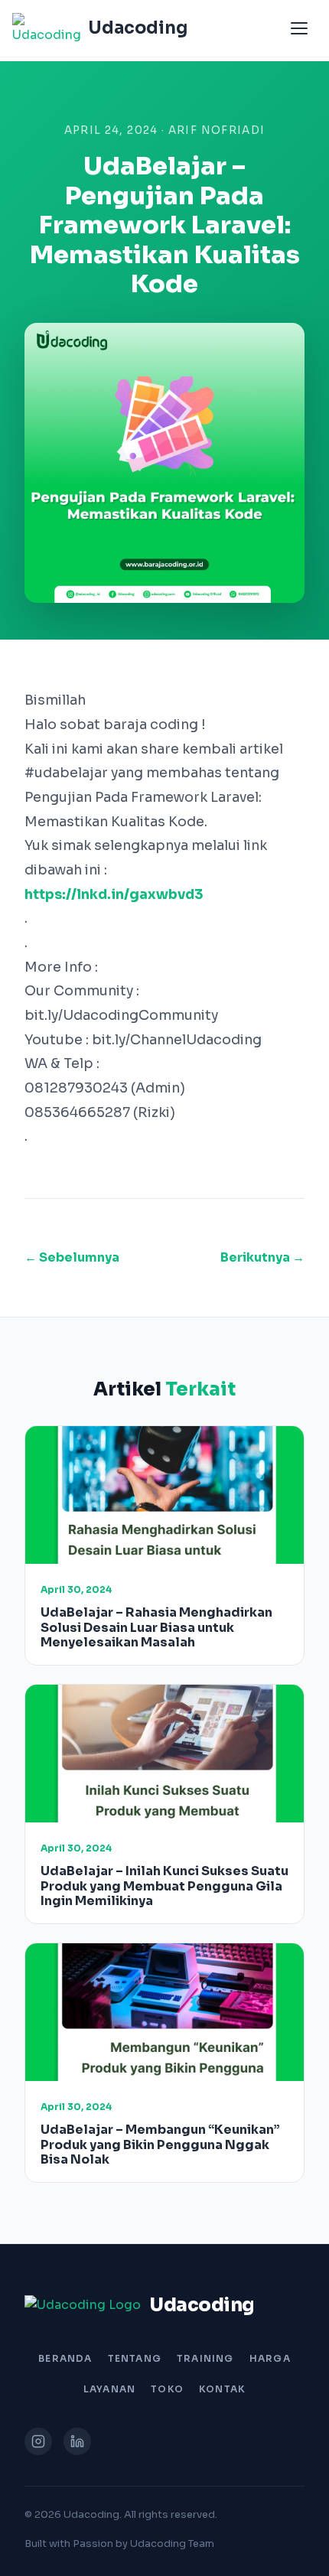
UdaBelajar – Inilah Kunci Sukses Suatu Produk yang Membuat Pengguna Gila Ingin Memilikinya (164, 1886)
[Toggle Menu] (299, 28)
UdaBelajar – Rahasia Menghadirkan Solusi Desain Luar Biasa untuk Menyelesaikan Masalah (156, 1627)
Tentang (135, 2358)
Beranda (65, 2358)
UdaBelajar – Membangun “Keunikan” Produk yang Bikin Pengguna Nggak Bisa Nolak (160, 2144)
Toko (167, 2389)
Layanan (109, 2389)
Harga (270, 2358)
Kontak (222, 2389)
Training (205, 2358)
